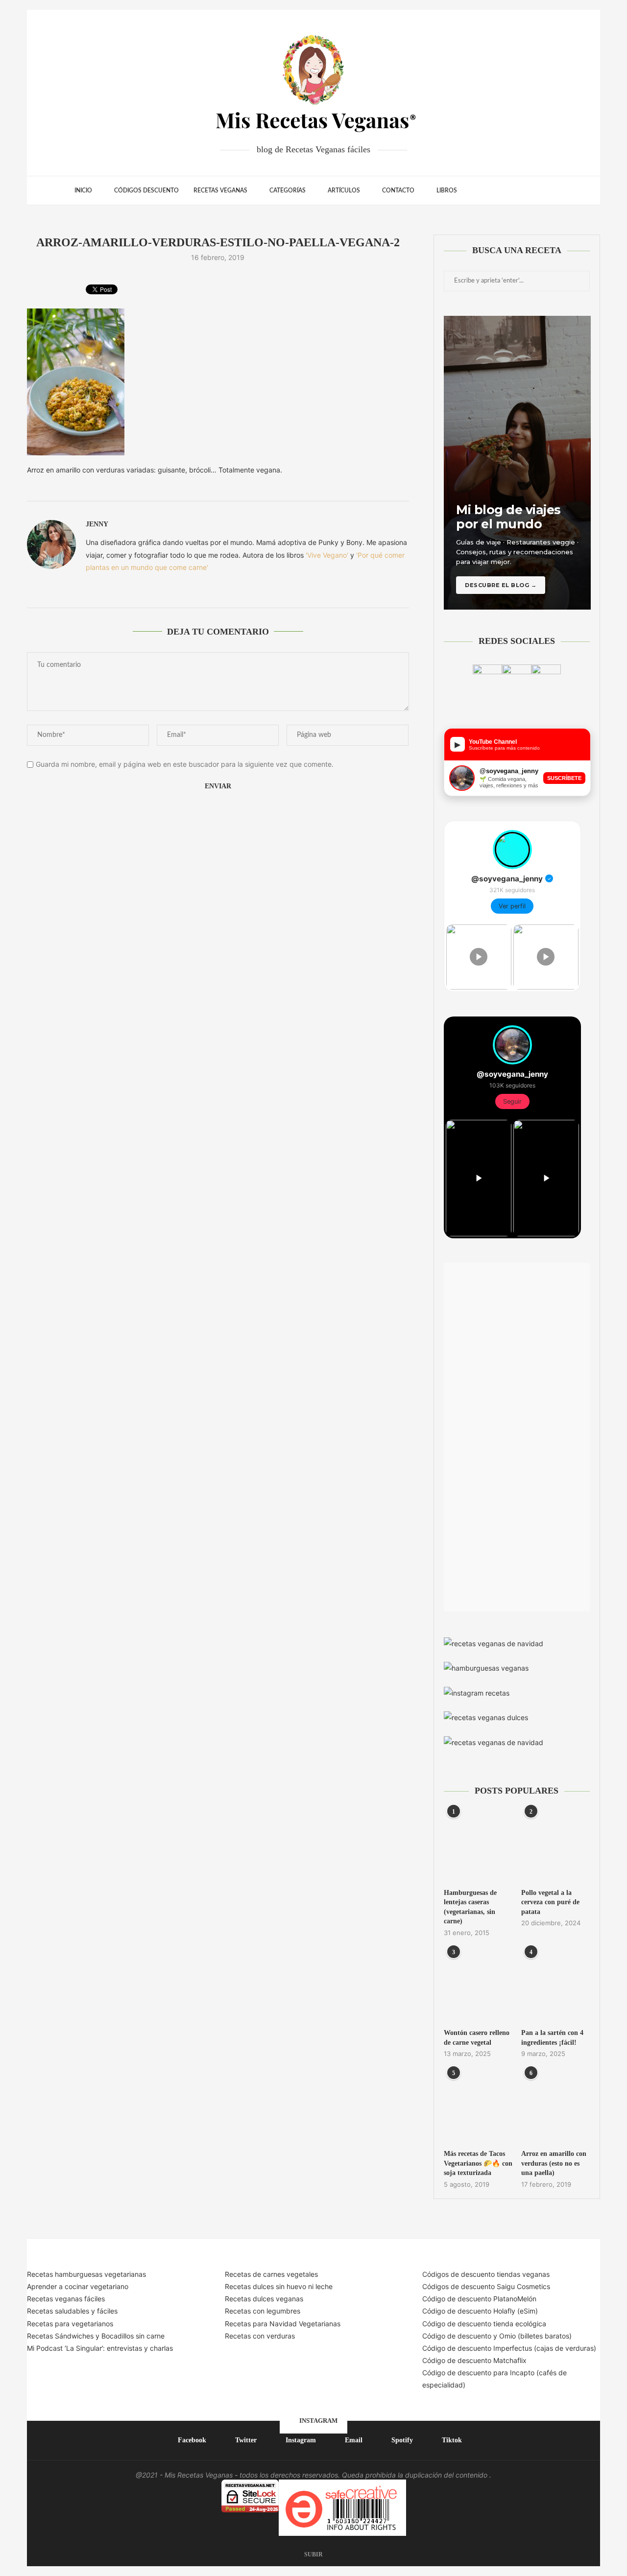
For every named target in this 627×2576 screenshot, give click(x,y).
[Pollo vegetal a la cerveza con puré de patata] (555, 1845)
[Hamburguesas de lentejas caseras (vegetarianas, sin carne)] (478, 1845)
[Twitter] (492, 190)
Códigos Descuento (146, 190)
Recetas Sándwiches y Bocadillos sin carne (96, 2336)
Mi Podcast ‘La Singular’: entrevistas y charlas (100, 2348)
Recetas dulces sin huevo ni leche (279, 2286)
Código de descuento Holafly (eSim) (481, 2311)
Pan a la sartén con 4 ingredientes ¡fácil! (552, 2038)
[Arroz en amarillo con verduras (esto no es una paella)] (555, 2107)
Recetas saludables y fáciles (72, 2311)
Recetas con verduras (260, 2336)
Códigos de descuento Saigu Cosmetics (486, 2286)
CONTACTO (398, 190)
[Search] (548, 190)
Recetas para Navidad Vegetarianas (283, 2324)
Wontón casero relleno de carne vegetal (477, 2038)
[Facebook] (482, 190)
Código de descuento (458, 2336)
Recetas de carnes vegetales (271, 2274)
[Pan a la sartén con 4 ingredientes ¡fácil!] (555, 1986)
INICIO (83, 190)
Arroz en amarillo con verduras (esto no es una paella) (554, 2163)
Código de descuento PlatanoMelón (479, 2299)
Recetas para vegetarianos (70, 2324)
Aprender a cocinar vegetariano (78, 2286)
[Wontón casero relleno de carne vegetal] (478, 1986)
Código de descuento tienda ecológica (484, 2324)
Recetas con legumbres (263, 2311)
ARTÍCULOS (344, 190)
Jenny (97, 524)
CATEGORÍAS (288, 190)
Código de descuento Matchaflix (474, 2360)
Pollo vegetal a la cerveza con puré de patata (550, 1902)
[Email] (513, 190)
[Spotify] (523, 190)
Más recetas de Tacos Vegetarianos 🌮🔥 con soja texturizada (478, 2163)
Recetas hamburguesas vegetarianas (86, 2274)
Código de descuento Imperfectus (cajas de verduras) (509, 2348)
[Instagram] (502, 190)
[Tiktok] (533, 190)
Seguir (512, 1101)
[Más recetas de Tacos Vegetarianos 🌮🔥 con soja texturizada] (478, 2107)
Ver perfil (512, 906)
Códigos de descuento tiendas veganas (486, 2274)
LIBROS (447, 190)
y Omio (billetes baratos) (532, 2336)
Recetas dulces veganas (264, 2299)
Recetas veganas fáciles (66, 2299)
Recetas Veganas (220, 190)
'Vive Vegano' (327, 555)
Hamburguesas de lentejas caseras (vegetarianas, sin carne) (470, 1907)
